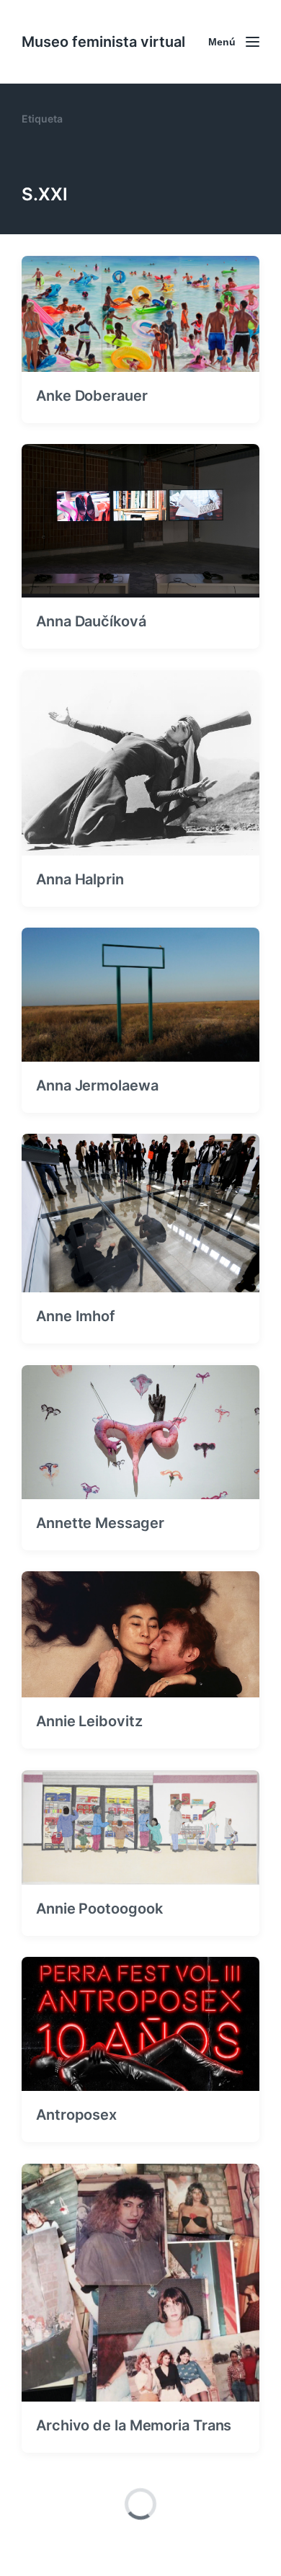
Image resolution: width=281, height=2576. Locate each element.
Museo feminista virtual (103, 42)
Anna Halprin (80, 879)
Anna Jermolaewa (97, 1085)
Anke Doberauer (92, 396)
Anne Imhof (76, 1316)
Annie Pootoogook (99, 1909)
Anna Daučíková (91, 621)
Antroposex (76, 2115)
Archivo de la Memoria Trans (134, 2425)
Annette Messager (100, 1523)
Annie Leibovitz (89, 1721)
